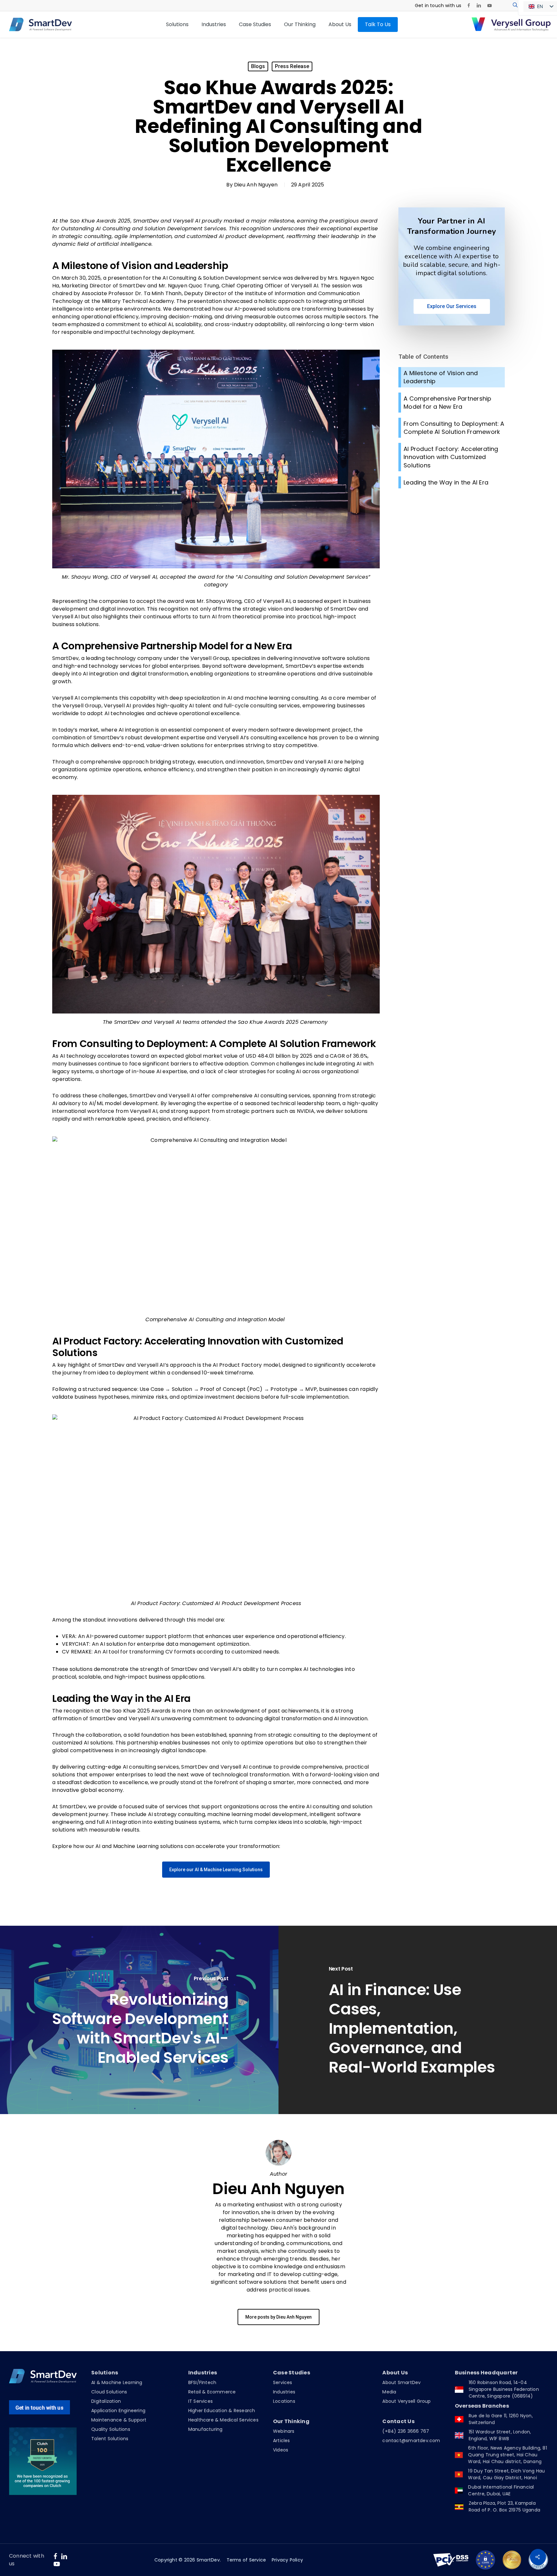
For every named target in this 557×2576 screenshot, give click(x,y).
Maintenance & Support (119, 2420)
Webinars (284, 2431)
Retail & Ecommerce (212, 2392)
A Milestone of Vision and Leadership (441, 377)
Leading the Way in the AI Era (447, 482)
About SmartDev (401, 2382)
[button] (216, 1870)
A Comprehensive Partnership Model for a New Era (447, 403)
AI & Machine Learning (117, 2382)
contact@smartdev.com (411, 2441)
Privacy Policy (287, 2560)
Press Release (292, 66)
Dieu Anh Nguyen (256, 185)
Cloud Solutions (109, 2392)
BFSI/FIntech (202, 2382)
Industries (284, 2392)
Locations (284, 2401)
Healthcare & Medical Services (223, 2420)
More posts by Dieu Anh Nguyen (278, 2317)
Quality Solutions (111, 2429)
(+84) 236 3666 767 (406, 2431)
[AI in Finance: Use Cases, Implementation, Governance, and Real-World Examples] (418, 2020)
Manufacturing (205, 2429)
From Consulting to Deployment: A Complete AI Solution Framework (454, 428)
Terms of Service (246, 2560)
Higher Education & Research (222, 2411)
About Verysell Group (406, 2401)
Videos (281, 2450)
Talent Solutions (110, 2439)
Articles (282, 2441)
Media (389, 2392)
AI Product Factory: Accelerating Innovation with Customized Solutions (451, 457)
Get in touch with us (39, 2408)
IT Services (200, 2401)
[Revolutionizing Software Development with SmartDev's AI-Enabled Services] (139, 2020)
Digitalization (106, 2401)
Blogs (258, 66)
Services (283, 2382)
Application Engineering (118, 2411)
